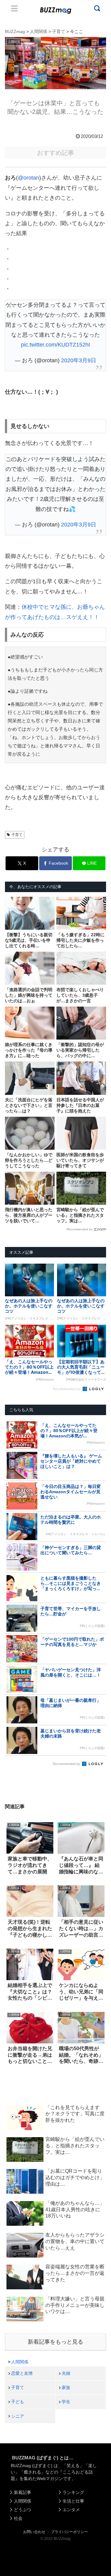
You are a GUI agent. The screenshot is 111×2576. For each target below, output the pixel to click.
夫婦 (66, 2373)
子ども (18, 2402)
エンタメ (71, 2510)
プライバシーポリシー (69, 2532)
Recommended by (80, 1229)
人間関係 (20, 2362)
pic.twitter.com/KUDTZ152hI (55, 345)
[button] (10, 1613)
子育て (17, 835)
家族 (66, 2387)
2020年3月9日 (79, 360)
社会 (18, 2518)
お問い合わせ (34, 2532)
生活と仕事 (73, 2501)
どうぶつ (23, 2510)
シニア (18, 2416)
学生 (66, 2402)
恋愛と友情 (22, 2373)
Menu (14, 8)
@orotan (29, 178)
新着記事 (23, 2492)
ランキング (73, 2492)
